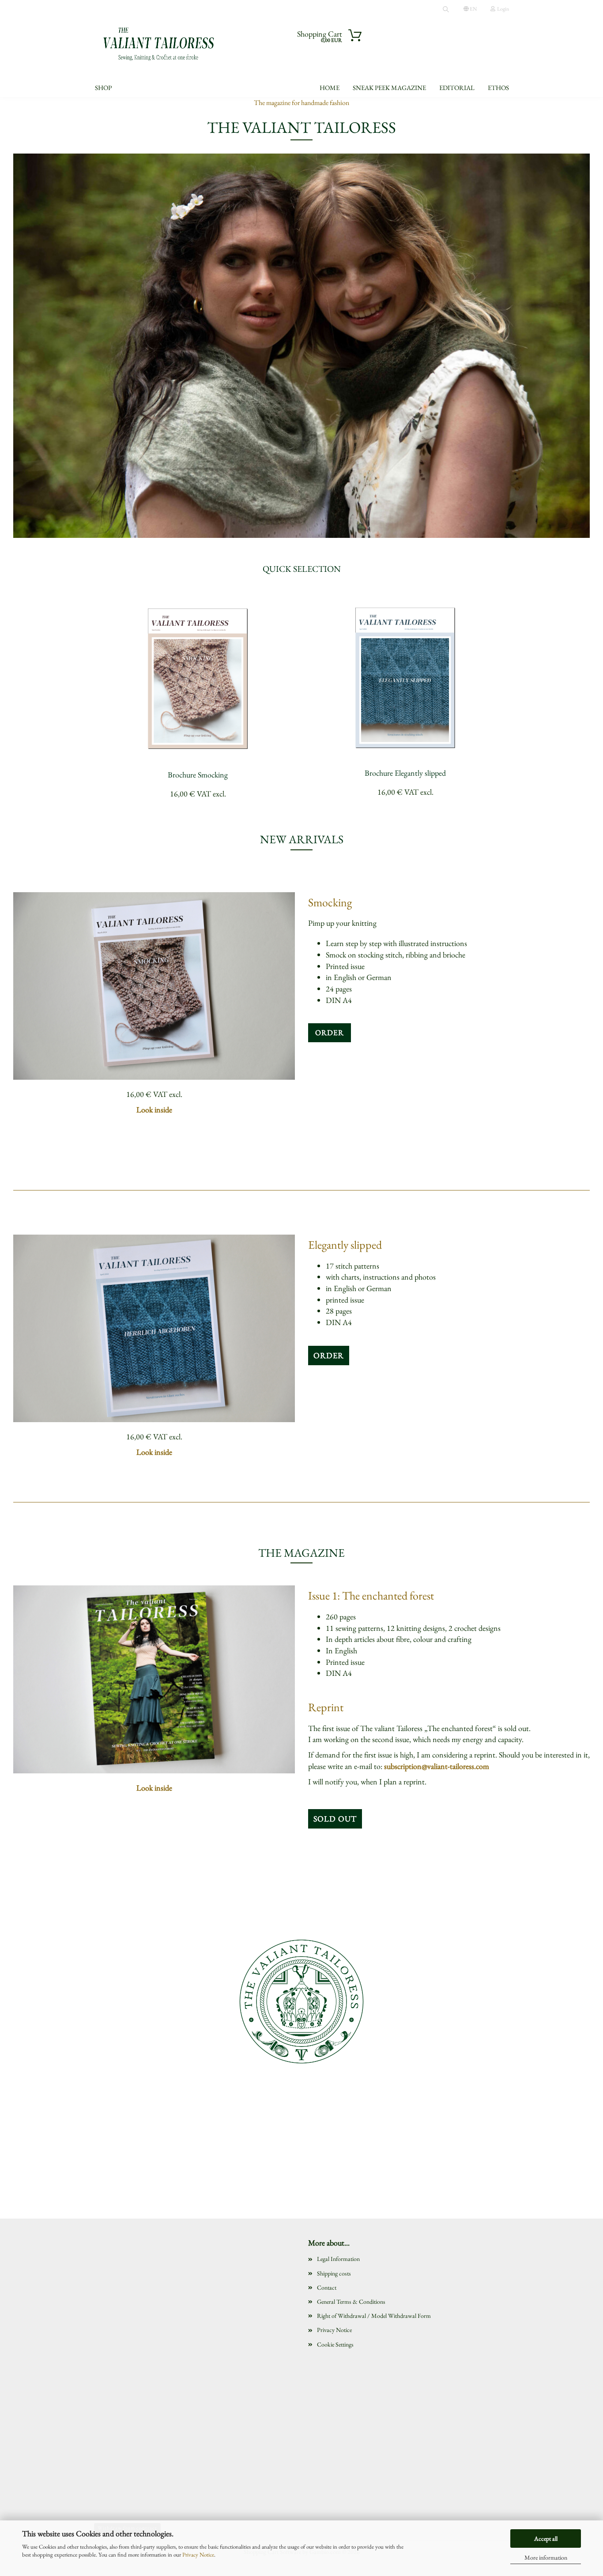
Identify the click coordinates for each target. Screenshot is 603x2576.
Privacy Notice (198, 2555)
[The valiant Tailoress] (159, 44)
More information (546, 2557)
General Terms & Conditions (351, 2302)
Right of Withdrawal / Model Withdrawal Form (374, 2316)
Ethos (498, 88)
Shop (103, 88)
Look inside (154, 1110)
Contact (327, 2287)
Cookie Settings (335, 2344)
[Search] (446, 9)
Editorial (457, 88)
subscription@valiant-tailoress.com (437, 1766)
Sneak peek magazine (389, 88)
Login (502, 9)
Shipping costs (334, 2273)
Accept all (546, 2538)
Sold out (335, 1819)
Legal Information (338, 2259)
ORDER (330, 1033)
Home (330, 88)
